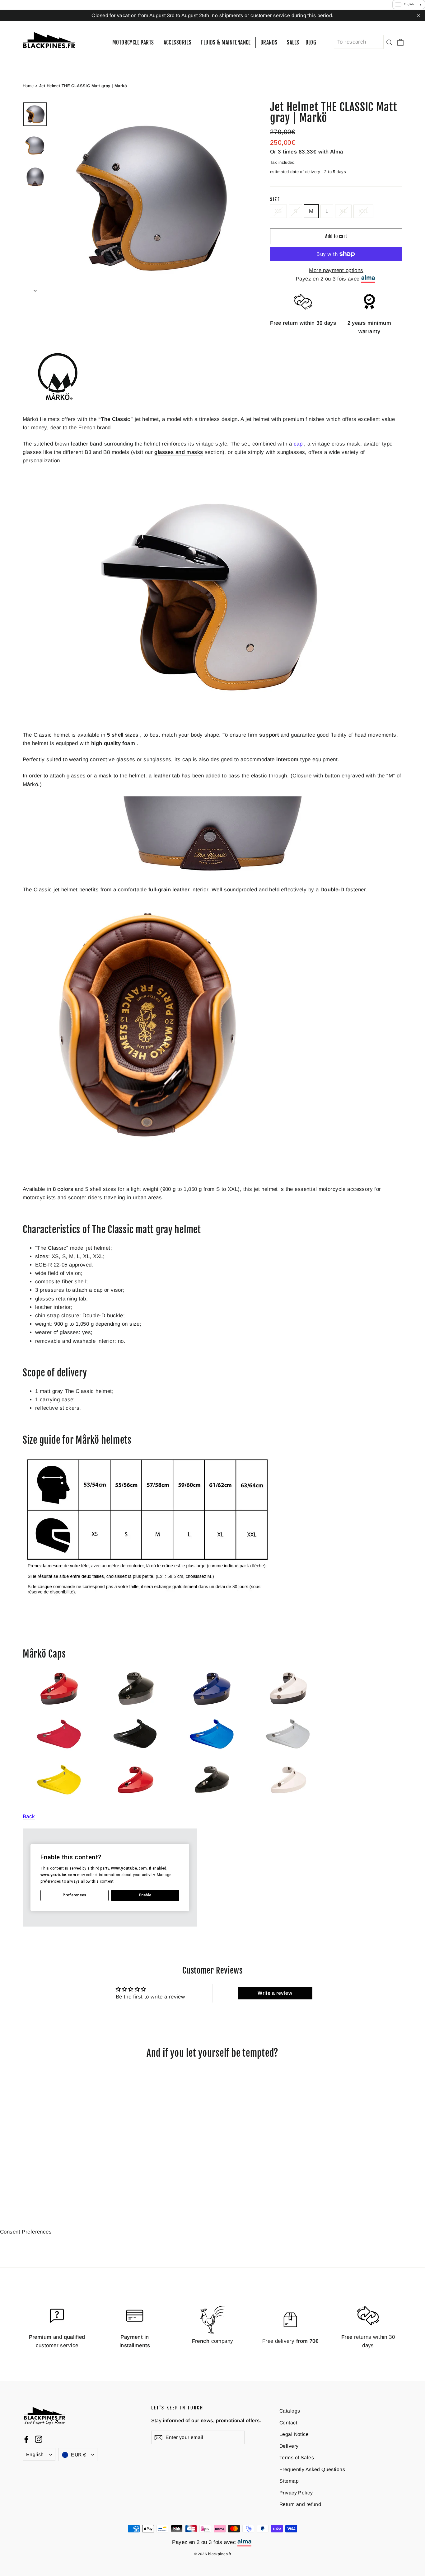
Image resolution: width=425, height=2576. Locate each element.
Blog (311, 42)
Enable (145, 1895)
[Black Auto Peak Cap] (136, 1709)
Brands (269, 42)
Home (28, 86)
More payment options (336, 270)
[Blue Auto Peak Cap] (213, 1709)
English (35, 2454)
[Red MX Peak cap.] (61, 1755)
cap (298, 444)
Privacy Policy (296, 2493)
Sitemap (289, 2481)
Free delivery (290, 2341)
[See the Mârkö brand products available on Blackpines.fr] (58, 403)
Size (275, 200)
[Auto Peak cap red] (60, 1709)
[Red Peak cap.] (137, 1800)
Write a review (275, 1993)
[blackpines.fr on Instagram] (39, 2439)
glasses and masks (179, 452)
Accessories (178, 42)
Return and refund (300, 2504)
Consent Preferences (26, 2232)
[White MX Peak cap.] (289, 1755)
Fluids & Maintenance (226, 42)
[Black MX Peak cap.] (136, 1755)
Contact (288, 2423)
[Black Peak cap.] (213, 1800)
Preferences (74, 1895)
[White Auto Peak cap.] (289, 1709)
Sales (293, 42)
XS (278, 211)
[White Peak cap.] (289, 1800)
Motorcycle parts (133, 42)
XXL (363, 211)
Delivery (289, 2446)
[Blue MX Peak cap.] (213, 1755)
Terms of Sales (297, 2458)
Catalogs (290, 2411)
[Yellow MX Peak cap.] (60, 1800)
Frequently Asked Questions (312, 2469)
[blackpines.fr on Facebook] (26, 2439)
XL (343, 211)
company (213, 2341)
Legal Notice (294, 2434)
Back (29, 1816)
